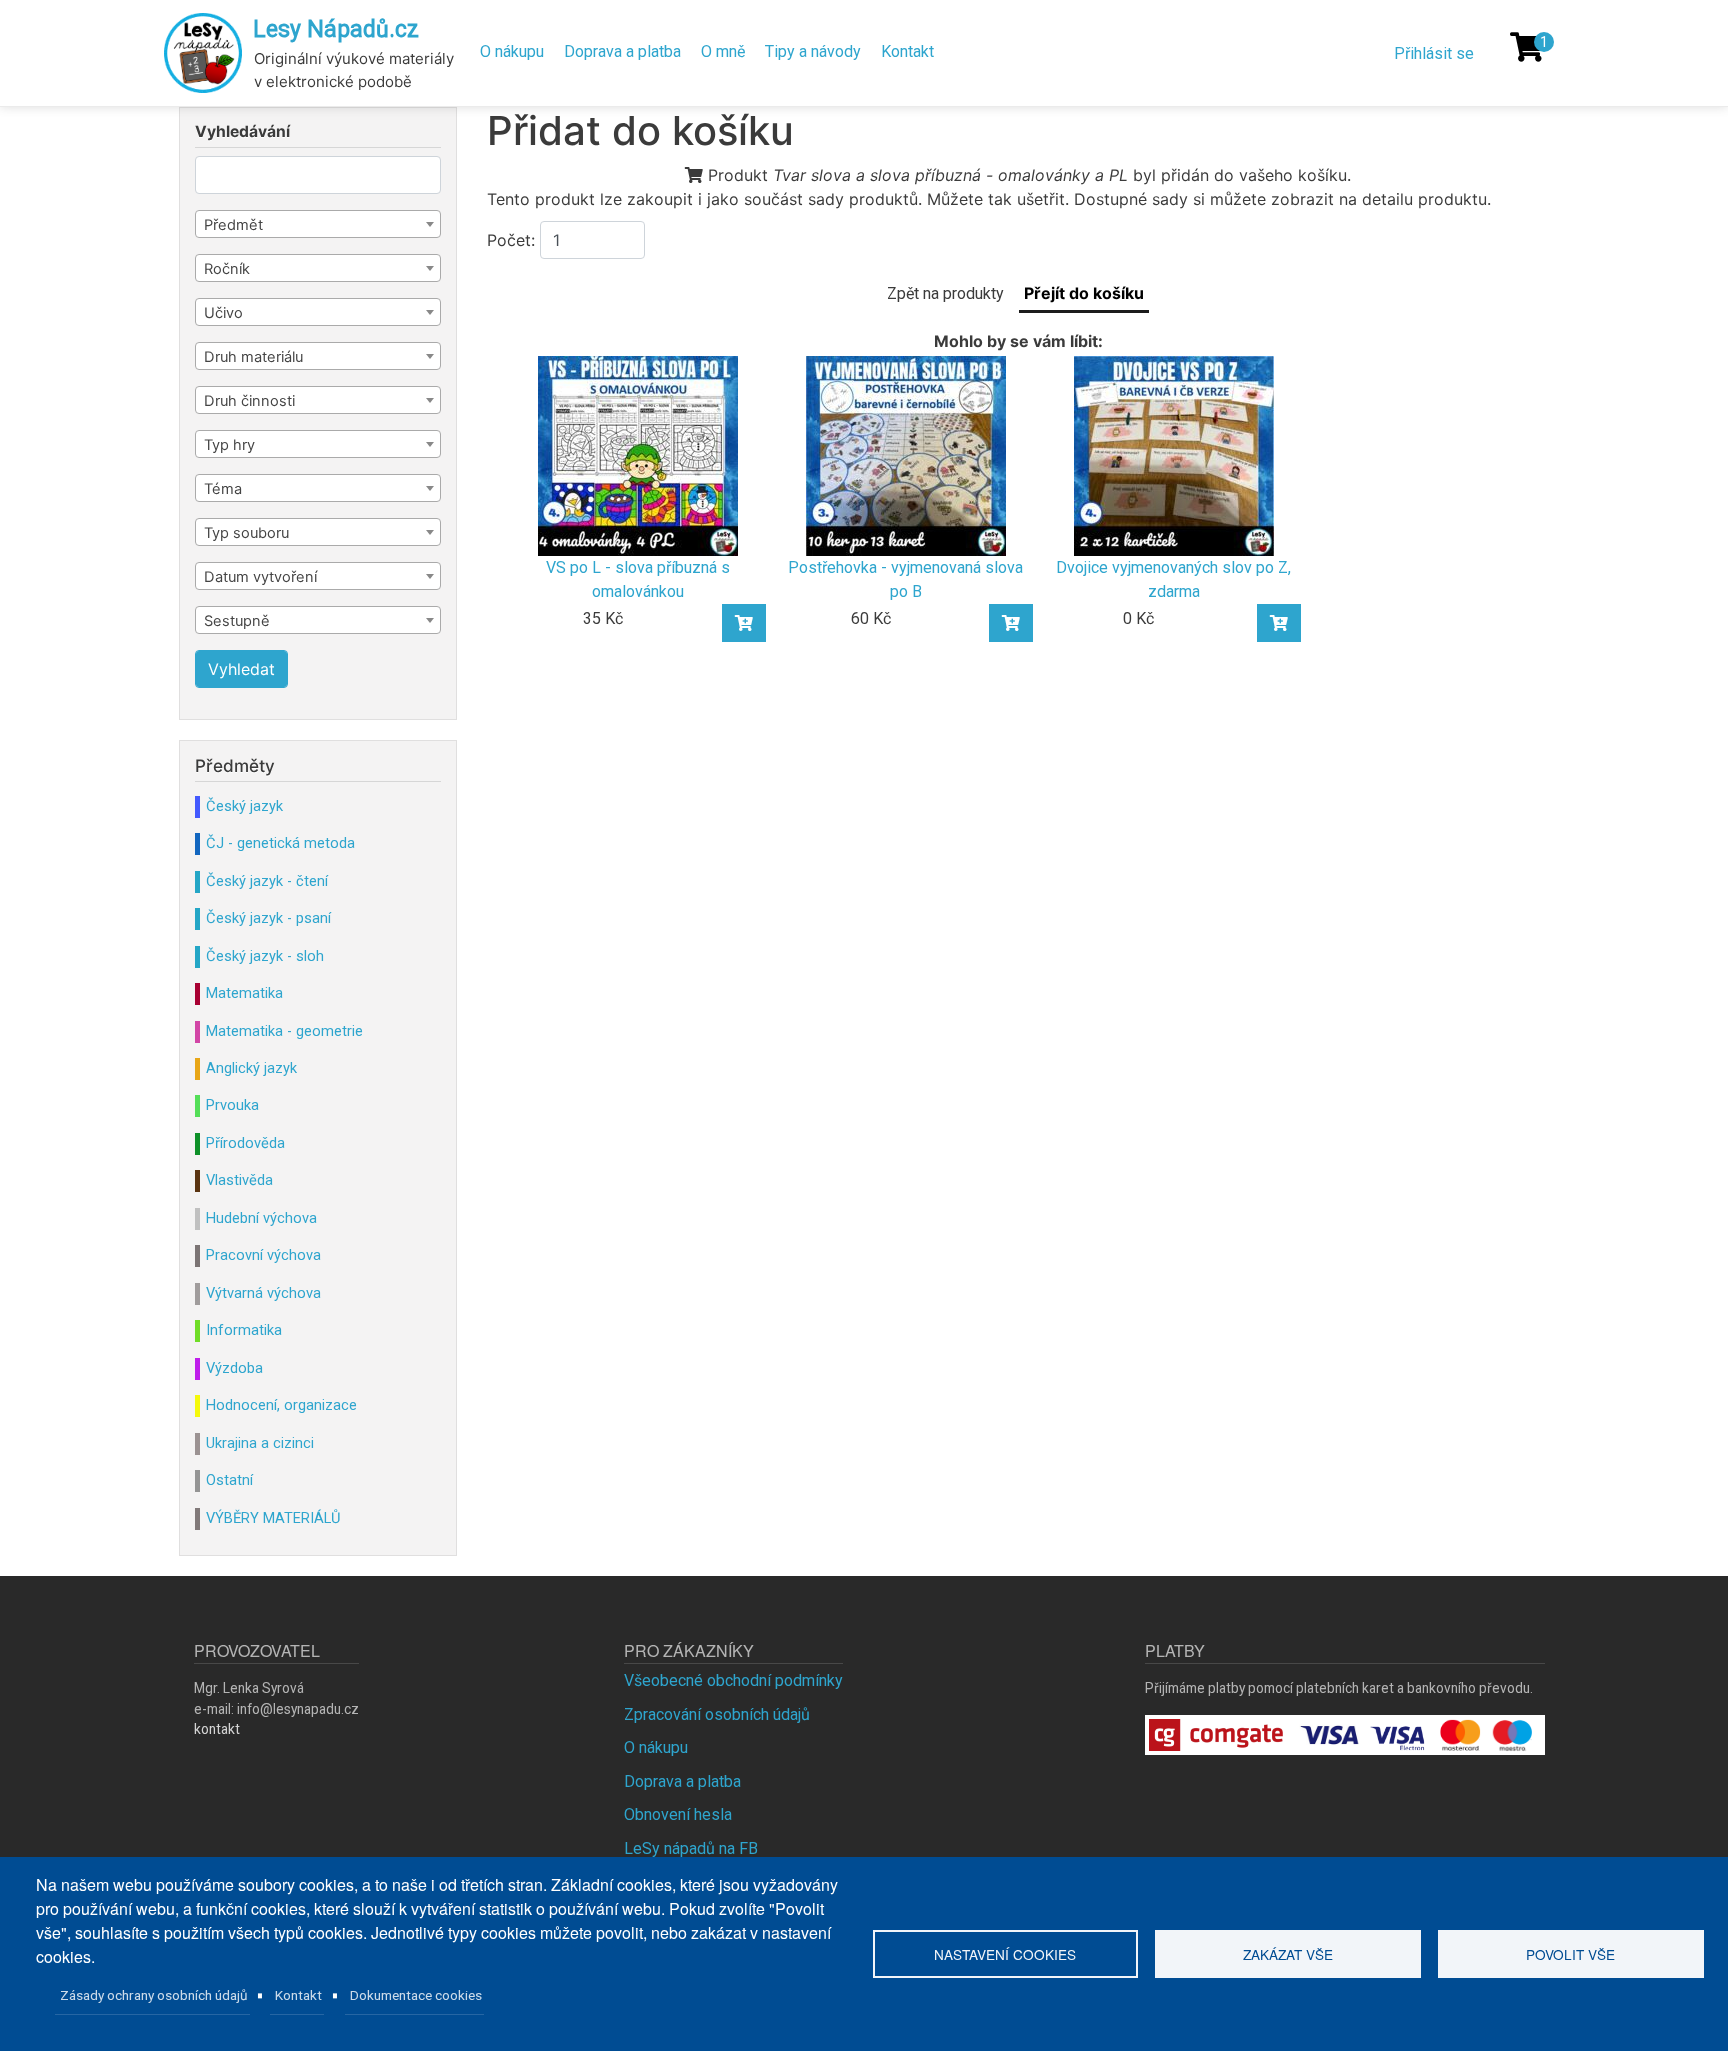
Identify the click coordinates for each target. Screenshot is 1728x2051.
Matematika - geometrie (284, 1031)
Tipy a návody (813, 51)
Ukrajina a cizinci (260, 1443)
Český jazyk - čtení (267, 881)
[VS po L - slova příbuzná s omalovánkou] (638, 454)
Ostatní (229, 1480)
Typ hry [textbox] (229, 445)
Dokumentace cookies (416, 1995)
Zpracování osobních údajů (717, 1714)
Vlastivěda (239, 1180)
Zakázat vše (1288, 1954)
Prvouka (232, 1105)
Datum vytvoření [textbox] (260, 577)
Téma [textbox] (223, 489)
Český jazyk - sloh (265, 956)
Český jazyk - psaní (268, 918)
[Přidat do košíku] (744, 623)
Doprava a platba (622, 51)
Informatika (244, 1330)
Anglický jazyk (251, 1068)
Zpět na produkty (945, 293)
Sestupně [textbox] (237, 621)
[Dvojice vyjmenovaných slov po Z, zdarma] (1174, 454)
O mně (723, 51)
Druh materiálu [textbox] (253, 357)
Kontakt (907, 51)
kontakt (217, 1729)
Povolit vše (1570, 1954)
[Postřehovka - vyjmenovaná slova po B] (906, 454)
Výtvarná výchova (263, 1293)
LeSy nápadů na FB (691, 1848)
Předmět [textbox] (233, 225)
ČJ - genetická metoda (280, 843)
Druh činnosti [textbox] (249, 401)
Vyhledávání (242, 132)
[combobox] (318, 224)
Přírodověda (245, 1143)
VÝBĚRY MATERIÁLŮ (273, 1518)
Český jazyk (244, 806)
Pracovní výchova (263, 1255)
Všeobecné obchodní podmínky (733, 1680)
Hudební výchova (261, 1218)
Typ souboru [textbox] (246, 533)
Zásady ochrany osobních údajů (154, 1995)
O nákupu (512, 51)
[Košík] (1527, 47)
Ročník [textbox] (227, 269)
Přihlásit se (1434, 53)
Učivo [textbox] (223, 313)
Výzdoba (234, 1368)
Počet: (511, 240)
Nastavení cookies (1005, 1954)
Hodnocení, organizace (281, 1405)
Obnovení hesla (678, 1814)
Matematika (244, 993)
